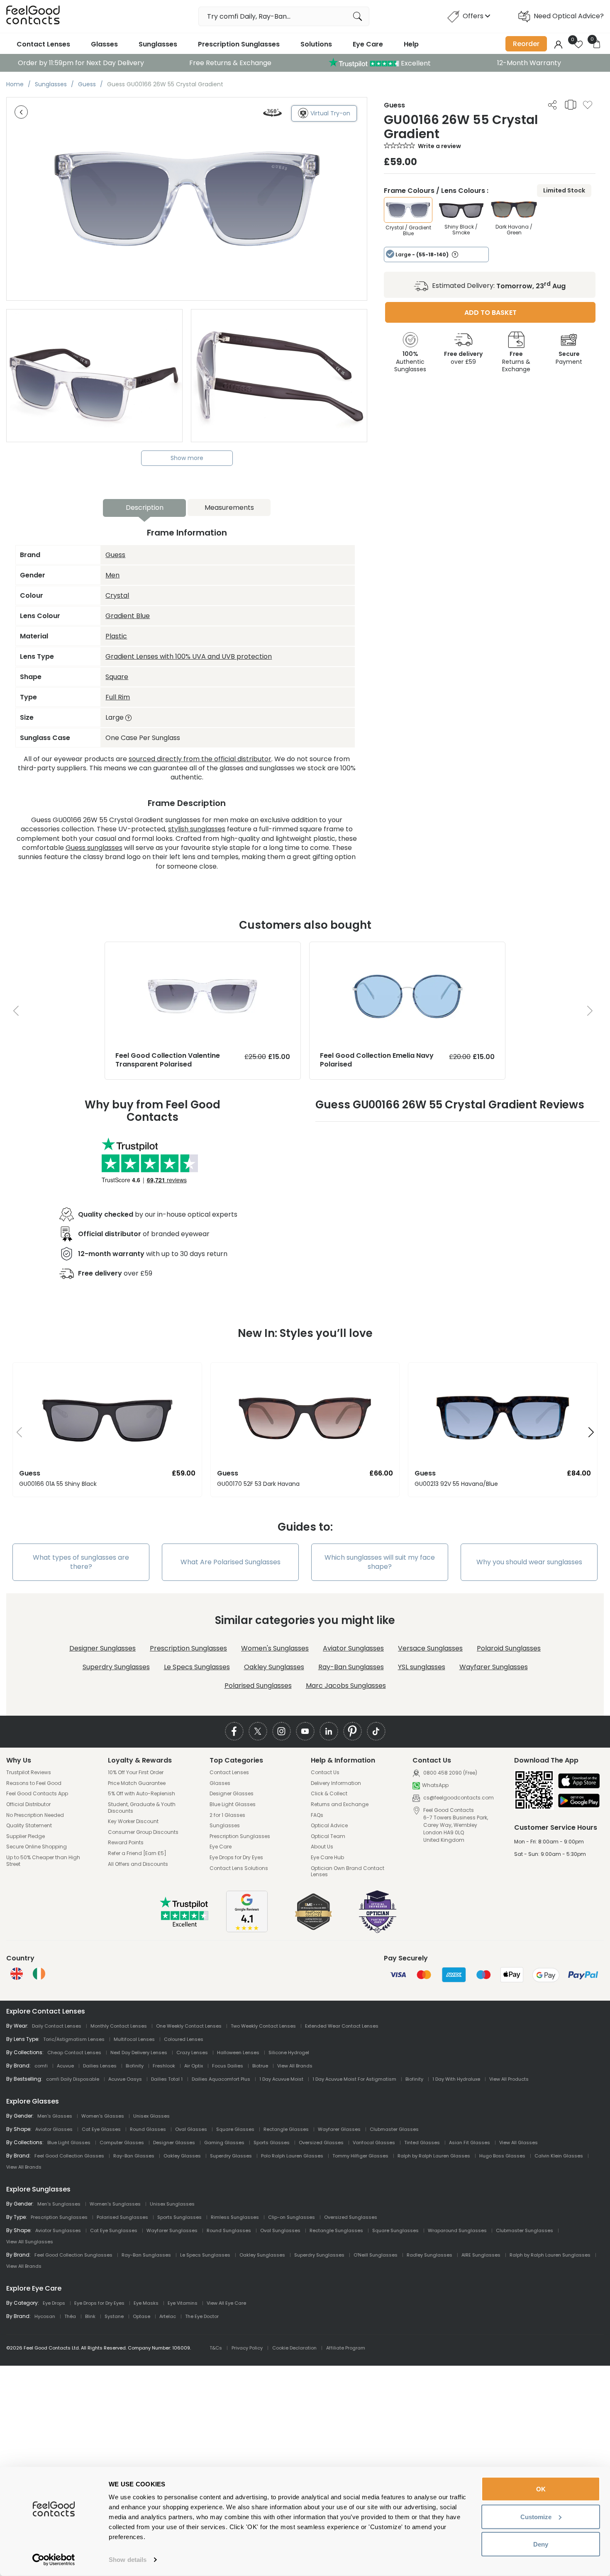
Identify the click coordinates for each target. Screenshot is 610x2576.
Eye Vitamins (183, 2303)
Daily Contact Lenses (57, 2026)
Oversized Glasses (321, 2143)
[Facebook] (234, 1731)
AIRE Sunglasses (481, 2255)
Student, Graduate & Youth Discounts (142, 1808)
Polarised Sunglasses (258, 1686)
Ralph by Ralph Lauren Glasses (434, 2156)
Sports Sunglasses (179, 2217)
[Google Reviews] (247, 1930)
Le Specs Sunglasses (197, 1667)
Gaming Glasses (224, 2143)
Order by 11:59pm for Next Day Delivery (81, 63)
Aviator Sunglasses (353, 1648)
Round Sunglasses (229, 2230)
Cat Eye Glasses (101, 2129)
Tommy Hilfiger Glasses (360, 2156)
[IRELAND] (39, 1974)
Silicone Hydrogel (289, 2053)
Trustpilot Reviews (29, 1773)
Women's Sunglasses (275, 1648)
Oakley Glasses (182, 2156)
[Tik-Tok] (376, 1731)
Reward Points (126, 1843)
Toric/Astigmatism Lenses (74, 2039)
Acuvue (65, 2066)
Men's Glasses (55, 2116)
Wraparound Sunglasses (457, 2230)
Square (117, 677)
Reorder (526, 44)
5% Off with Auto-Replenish (142, 1794)
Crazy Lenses (192, 2053)
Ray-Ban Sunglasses (351, 1667)
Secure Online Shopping (37, 1847)
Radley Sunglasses (429, 2255)
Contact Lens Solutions (239, 1868)
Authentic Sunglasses (410, 361)
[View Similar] (571, 105)
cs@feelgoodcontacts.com (458, 1798)
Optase (142, 2316)
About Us (322, 1847)
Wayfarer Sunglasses (494, 1667)
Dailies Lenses (100, 2066)
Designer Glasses (232, 1794)
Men (112, 575)
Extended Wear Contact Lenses (342, 2026)
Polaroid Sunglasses (509, 1648)
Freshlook (164, 2066)
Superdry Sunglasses (116, 1667)
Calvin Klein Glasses (559, 2156)
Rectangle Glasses (286, 2129)
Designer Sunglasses (102, 1648)
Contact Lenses (43, 44)
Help (411, 44)
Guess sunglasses (94, 848)
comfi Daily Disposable (73, 2079)
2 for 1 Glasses (227, 1815)
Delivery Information (336, 1783)
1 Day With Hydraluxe (456, 2079)
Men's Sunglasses (59, 2204)
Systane (114, 2316)
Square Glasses (235, 2129)
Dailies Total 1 (167, 2079)
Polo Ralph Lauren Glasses (292, 2156)
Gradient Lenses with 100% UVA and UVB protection (189, 656)
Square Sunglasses (395, 2230)
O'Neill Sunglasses (376, 2255)
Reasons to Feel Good (34, 1783)
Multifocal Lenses (134, 2039)
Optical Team (328, 1836)
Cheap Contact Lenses (74, 2053)
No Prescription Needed (35, 1815)
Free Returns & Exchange (230, 63)
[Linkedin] (329, 1731)
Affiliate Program (346, 2348)
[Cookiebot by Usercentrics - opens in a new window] (54, 2560)
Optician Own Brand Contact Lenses (348, 1871)
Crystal (117, 595)
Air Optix (194, 2066)
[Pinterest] (353, 1731)
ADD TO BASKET (490, 313)
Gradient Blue (128, 616)
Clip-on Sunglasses (292, 2217)
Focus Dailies (228, 2066)
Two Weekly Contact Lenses (263, 2026)
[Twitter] (258, 1731)
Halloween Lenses (238, 2053)
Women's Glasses (103, 2116)
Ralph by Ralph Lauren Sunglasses (550, 2255)
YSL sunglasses (422, 1667)
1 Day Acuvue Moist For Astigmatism (354, 2079)
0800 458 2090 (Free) (450, 1773)
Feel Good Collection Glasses (69, 2156)
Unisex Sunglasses (172, 2204)
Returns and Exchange (340, 1804)
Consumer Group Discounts (143, 1832)
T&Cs (216, 2348)
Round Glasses (148, 2129)
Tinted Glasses (422, 2143)
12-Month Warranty (529, 63)
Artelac (168, 2316)
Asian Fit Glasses (470, 2143)
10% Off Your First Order (136, 1773)
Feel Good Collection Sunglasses (73, 2255)
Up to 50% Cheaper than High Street (43, 1861)
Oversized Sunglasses (351, 2217)
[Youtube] (305, 1731)
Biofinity (135, 2066)
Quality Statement (29, 1826)
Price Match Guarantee (137, 1783)
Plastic (116, 636)
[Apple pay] (579, 1781)
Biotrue (260, 2066)
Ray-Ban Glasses (134, 2156)
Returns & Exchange (516, 361)
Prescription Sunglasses (239, 44)
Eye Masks (146, 2303)
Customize (536, 2516)
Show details (128, 2560)
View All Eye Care (226, 2303)
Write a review (439, 146)
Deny (541, 2544)
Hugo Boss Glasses (502, 2156)
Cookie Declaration (294, 2348)
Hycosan (45, 2316)
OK (541, 2489)
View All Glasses (518, 2143)
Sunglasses (158, 44)
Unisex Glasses (151, 2116)
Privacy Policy (247, 2348)
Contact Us (325, 1773)
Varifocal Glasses (374, 2143)
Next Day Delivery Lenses (139, 2053)
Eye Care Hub (327, 1858)
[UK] (17, 1974)
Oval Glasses (191, 2129)
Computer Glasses (122, 2143)
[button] (16, 1433)
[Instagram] (282, 1731)
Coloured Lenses (184, 2039)
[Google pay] (579, 1801)
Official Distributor (28, 1804)
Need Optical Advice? (569, 16)
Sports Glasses (272, 2143)
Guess (115, 555)
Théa (70, 2316)
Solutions (316, 44)
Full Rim (118, 697)
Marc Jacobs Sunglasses (346, 1686)
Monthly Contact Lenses (119, 2026)
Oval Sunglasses (280, 2230)
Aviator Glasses (54, 2129)
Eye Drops (54, 2303)
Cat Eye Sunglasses (114, 2230)
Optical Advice (329, 1826)
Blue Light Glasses (233, 1804)
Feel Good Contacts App (37, 1794)
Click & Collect (329, 1794)
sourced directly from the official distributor (200, 759)
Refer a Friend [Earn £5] (137, 1853)
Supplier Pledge (26, 1836)
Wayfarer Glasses (339, 2129)
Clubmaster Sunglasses (525, 2230)
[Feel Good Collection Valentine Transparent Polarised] (203, 950)
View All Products (509, 2079)
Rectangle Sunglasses (336, 2230)
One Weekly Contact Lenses (189, 2026)
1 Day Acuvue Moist (281, 2079)
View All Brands (295, 2066)
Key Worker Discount (133, 1821)
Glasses (104, 44)
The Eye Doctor (202, 2316)
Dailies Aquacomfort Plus (221, 2079)
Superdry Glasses (231, 2156)
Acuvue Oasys (125, 2079)
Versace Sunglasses (430, 1648)
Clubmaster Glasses (394, 2129)
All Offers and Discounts (138, 1864)
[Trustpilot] (185, 1925)
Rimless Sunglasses (235, 2217)
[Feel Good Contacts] (33, 16)
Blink (90, 2316)
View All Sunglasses (30, 2242)
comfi (41, 2066)
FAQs (317, 1815)
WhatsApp (435, 1786)
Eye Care (368, 44)
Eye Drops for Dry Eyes (236, 1858)
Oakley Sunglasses (274, 1667)
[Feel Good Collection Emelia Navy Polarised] (407, 950)
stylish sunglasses (197, 829)
